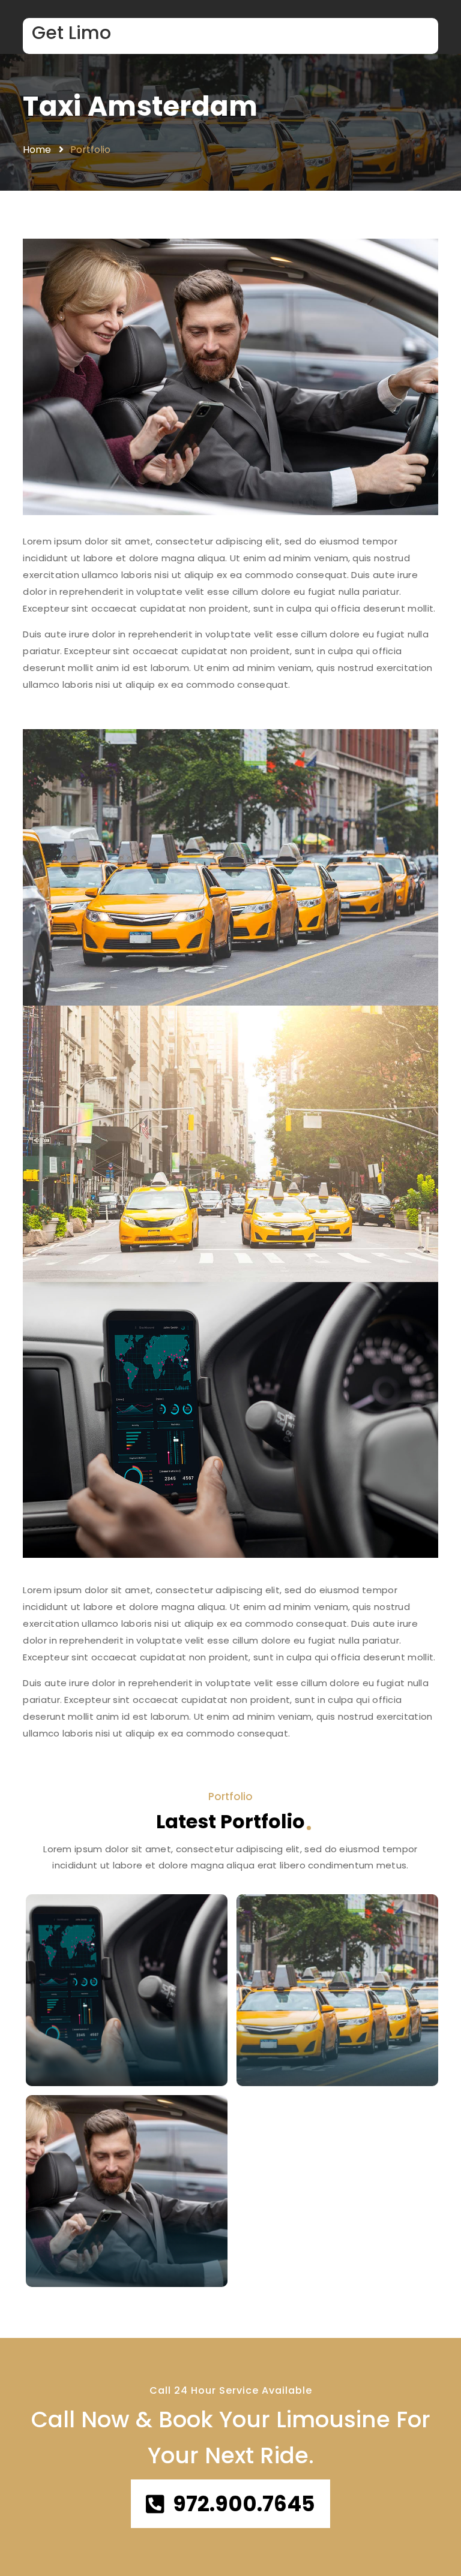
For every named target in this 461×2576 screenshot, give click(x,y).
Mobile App (68, 2066)
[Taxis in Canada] (337, 1990)
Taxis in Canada (315, 2046)
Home (37, 150)
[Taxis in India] (127, 1990)
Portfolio (90, 150)
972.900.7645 (244, 2504)
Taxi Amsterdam (140, 106)
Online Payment (78, 2267)
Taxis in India (93, 2046)
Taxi (263, 2066)
